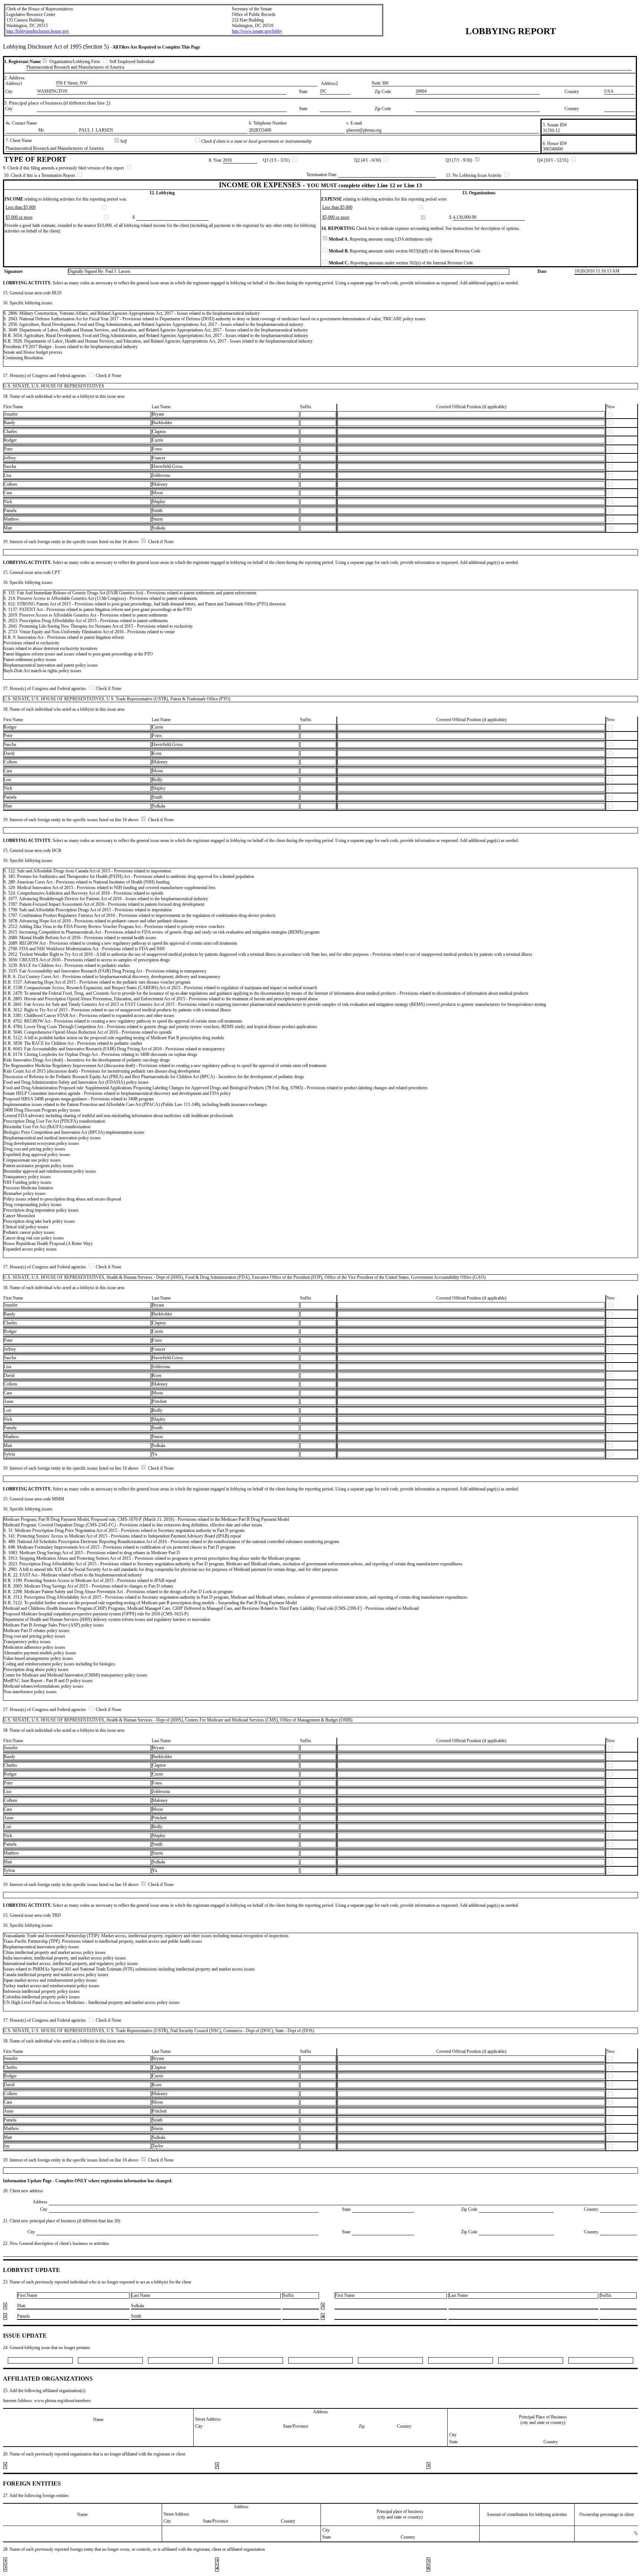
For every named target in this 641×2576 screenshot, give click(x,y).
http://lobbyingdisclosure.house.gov (38, 31)
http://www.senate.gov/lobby (257, 31)
